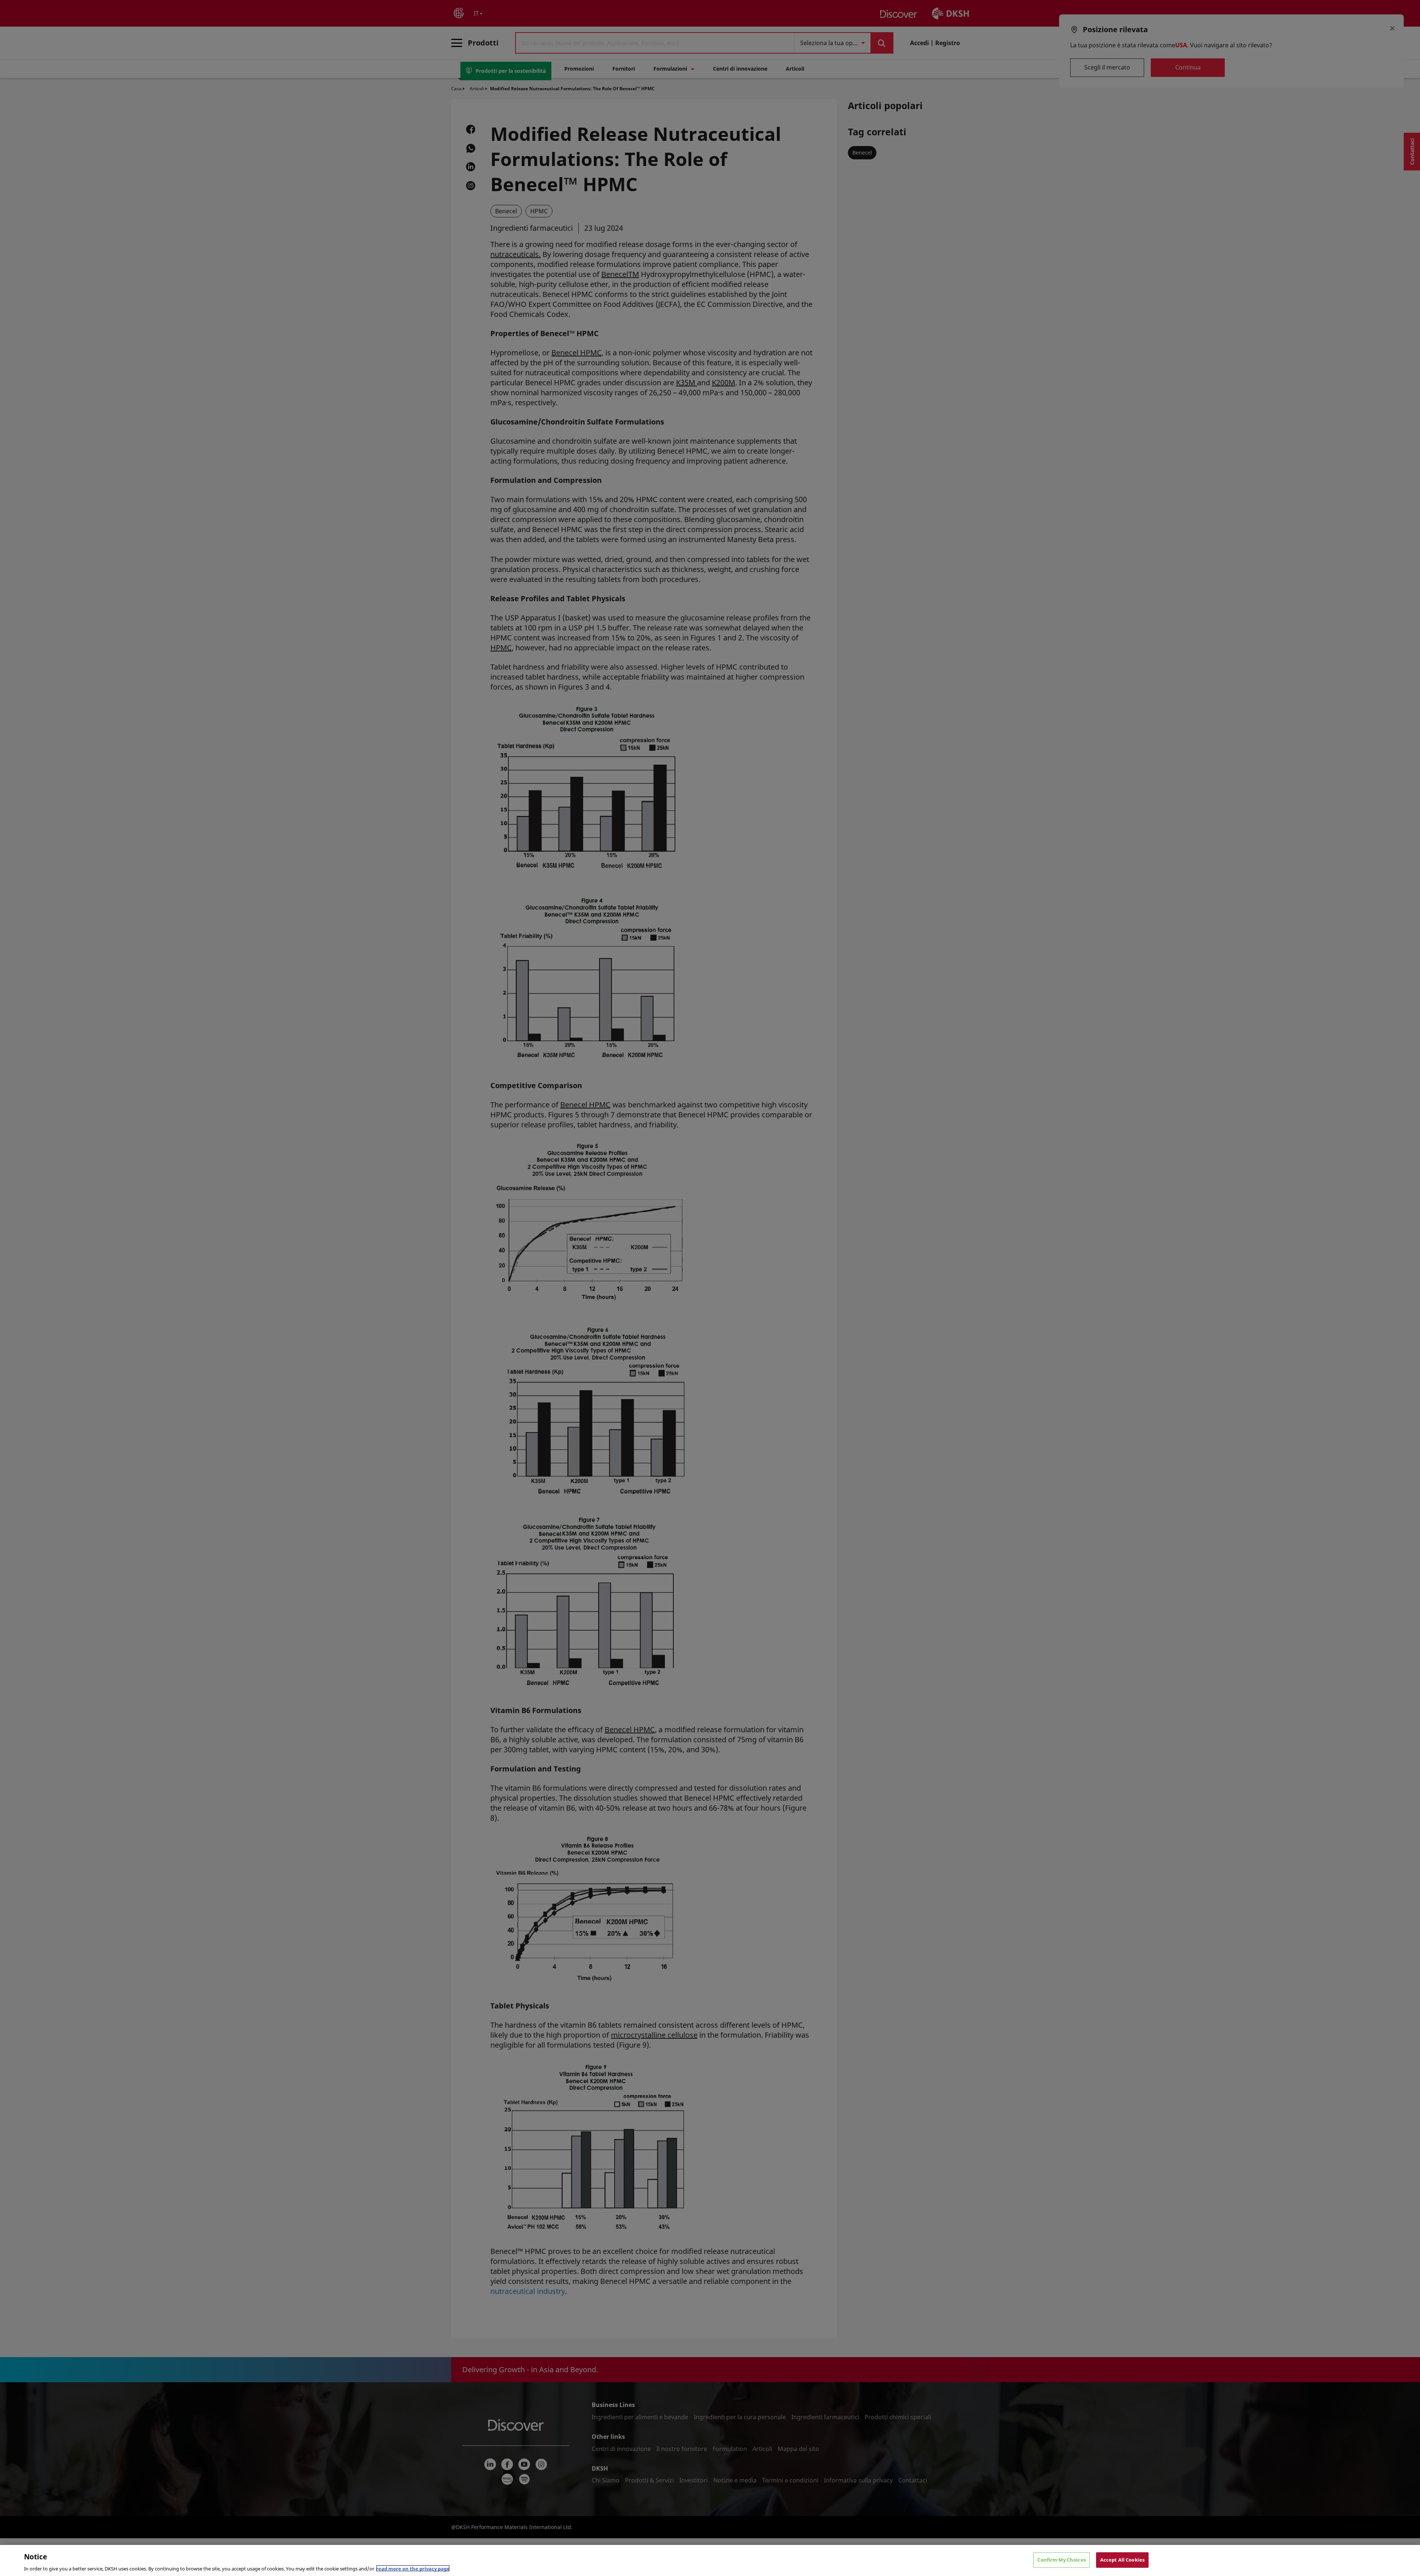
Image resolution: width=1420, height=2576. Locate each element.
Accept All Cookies (1122, 2559)
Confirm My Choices (1061, 2559)
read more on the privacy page (413, 2568)
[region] (710, 2560)
